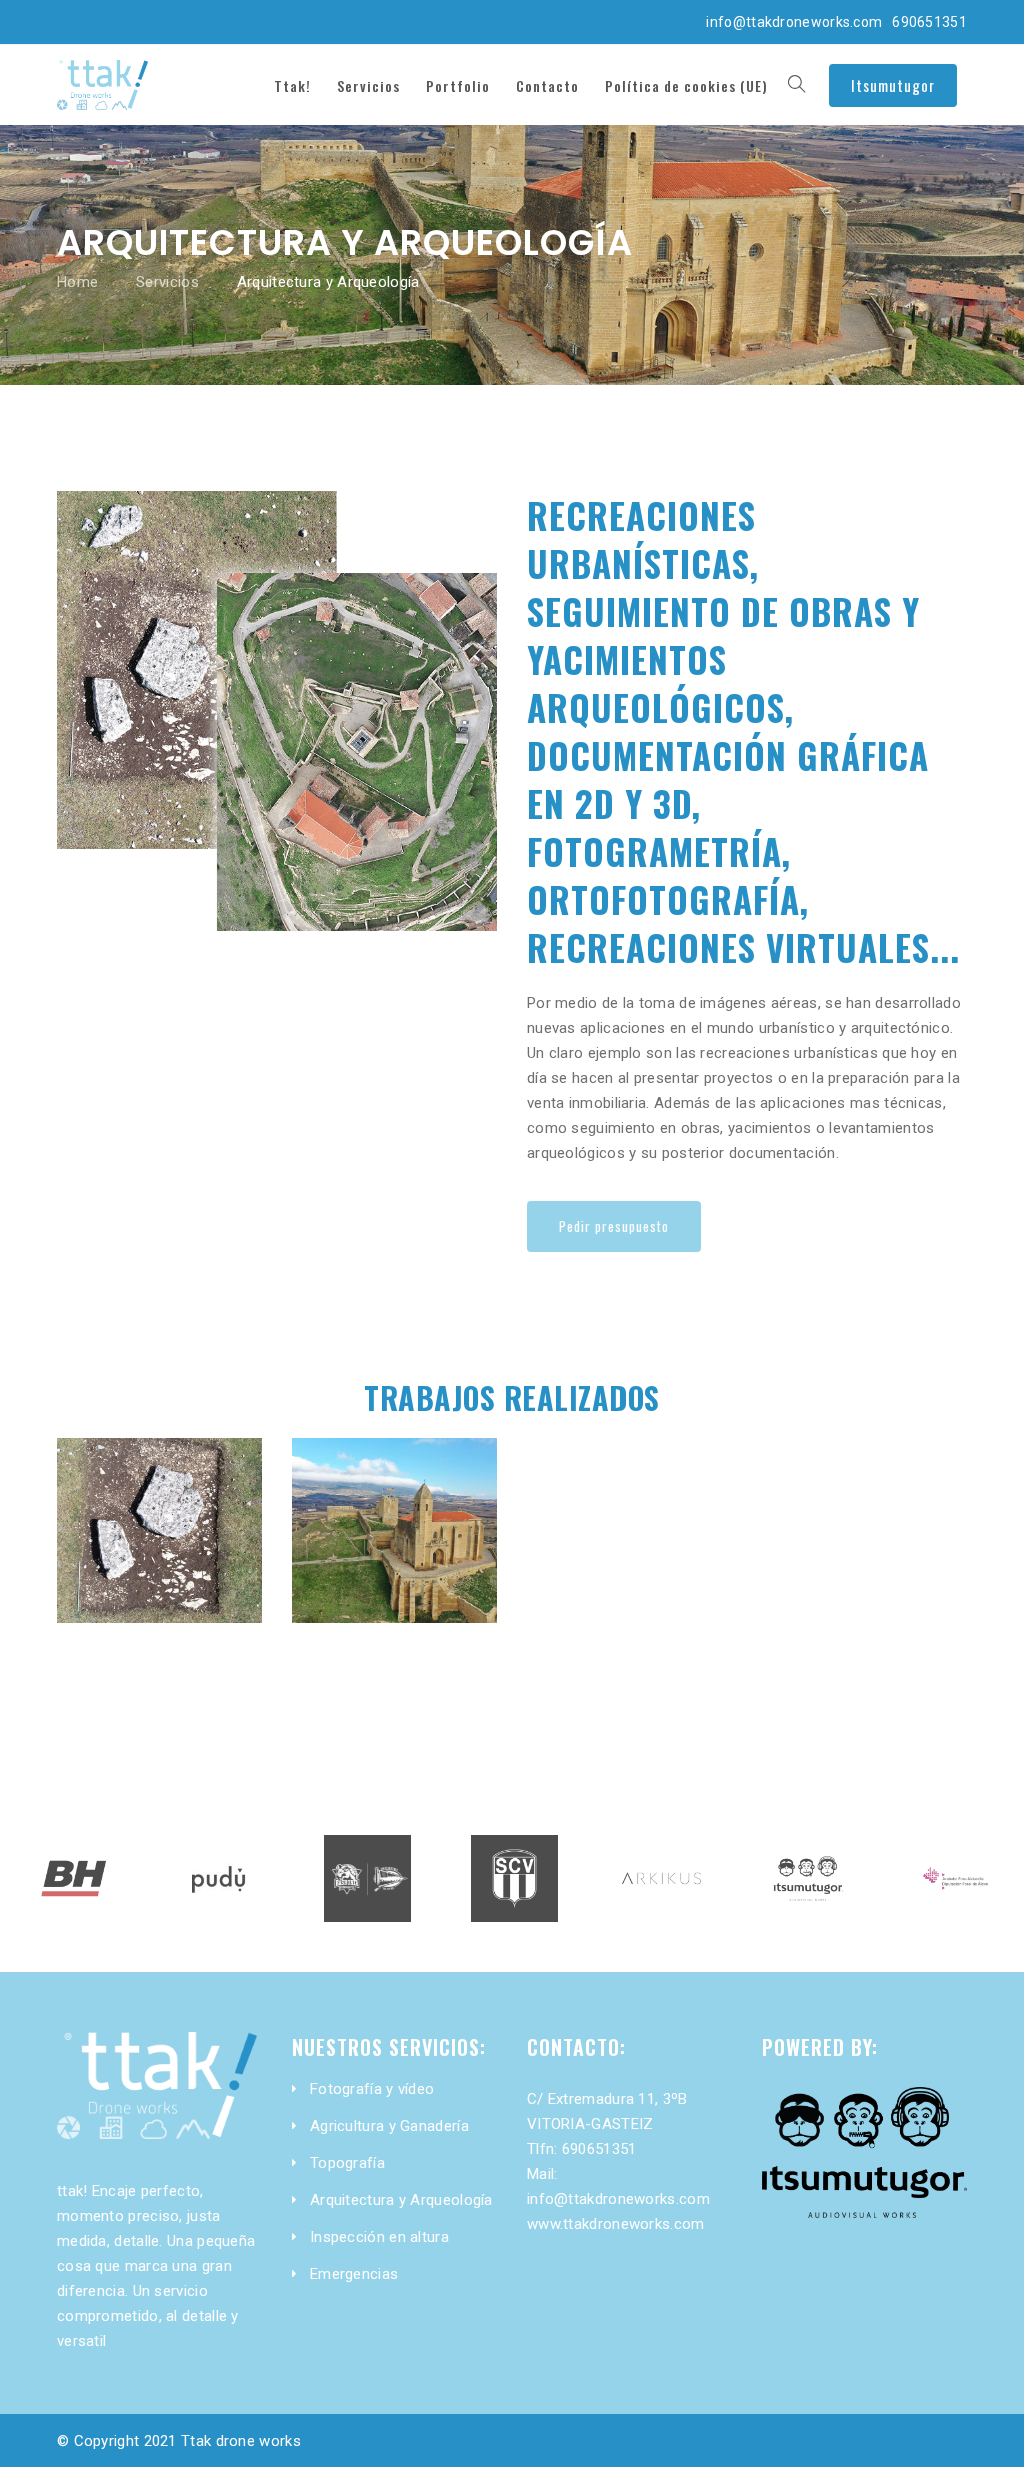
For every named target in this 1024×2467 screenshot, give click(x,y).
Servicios (167, 282)
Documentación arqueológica (159, 1493)
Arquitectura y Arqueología (401, 2200)
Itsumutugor (893, 85)
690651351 (929, 22)
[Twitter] (166, 20)
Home (77, 282)
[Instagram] (103, 20)
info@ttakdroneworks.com (794, 22)
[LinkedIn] (134, 20)
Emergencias (354, 2274)
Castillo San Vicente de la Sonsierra (394, 1493)
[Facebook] (71, 20)
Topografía (347, 2163)
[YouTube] (198, 20)
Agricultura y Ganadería (389, 2126)
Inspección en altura (379, 2237)
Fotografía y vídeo (372, 2089)
